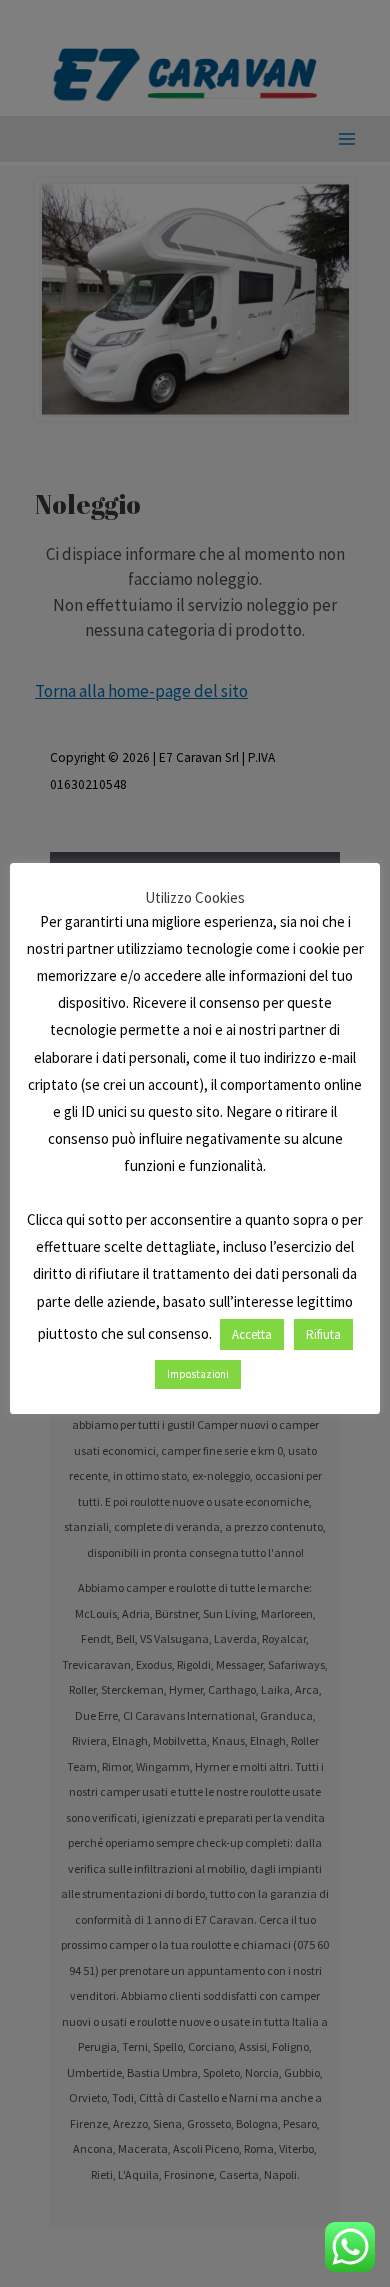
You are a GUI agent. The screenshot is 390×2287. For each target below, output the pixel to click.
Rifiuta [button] (323, 1334)
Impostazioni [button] (198, 1374)
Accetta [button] (252, 1334)
